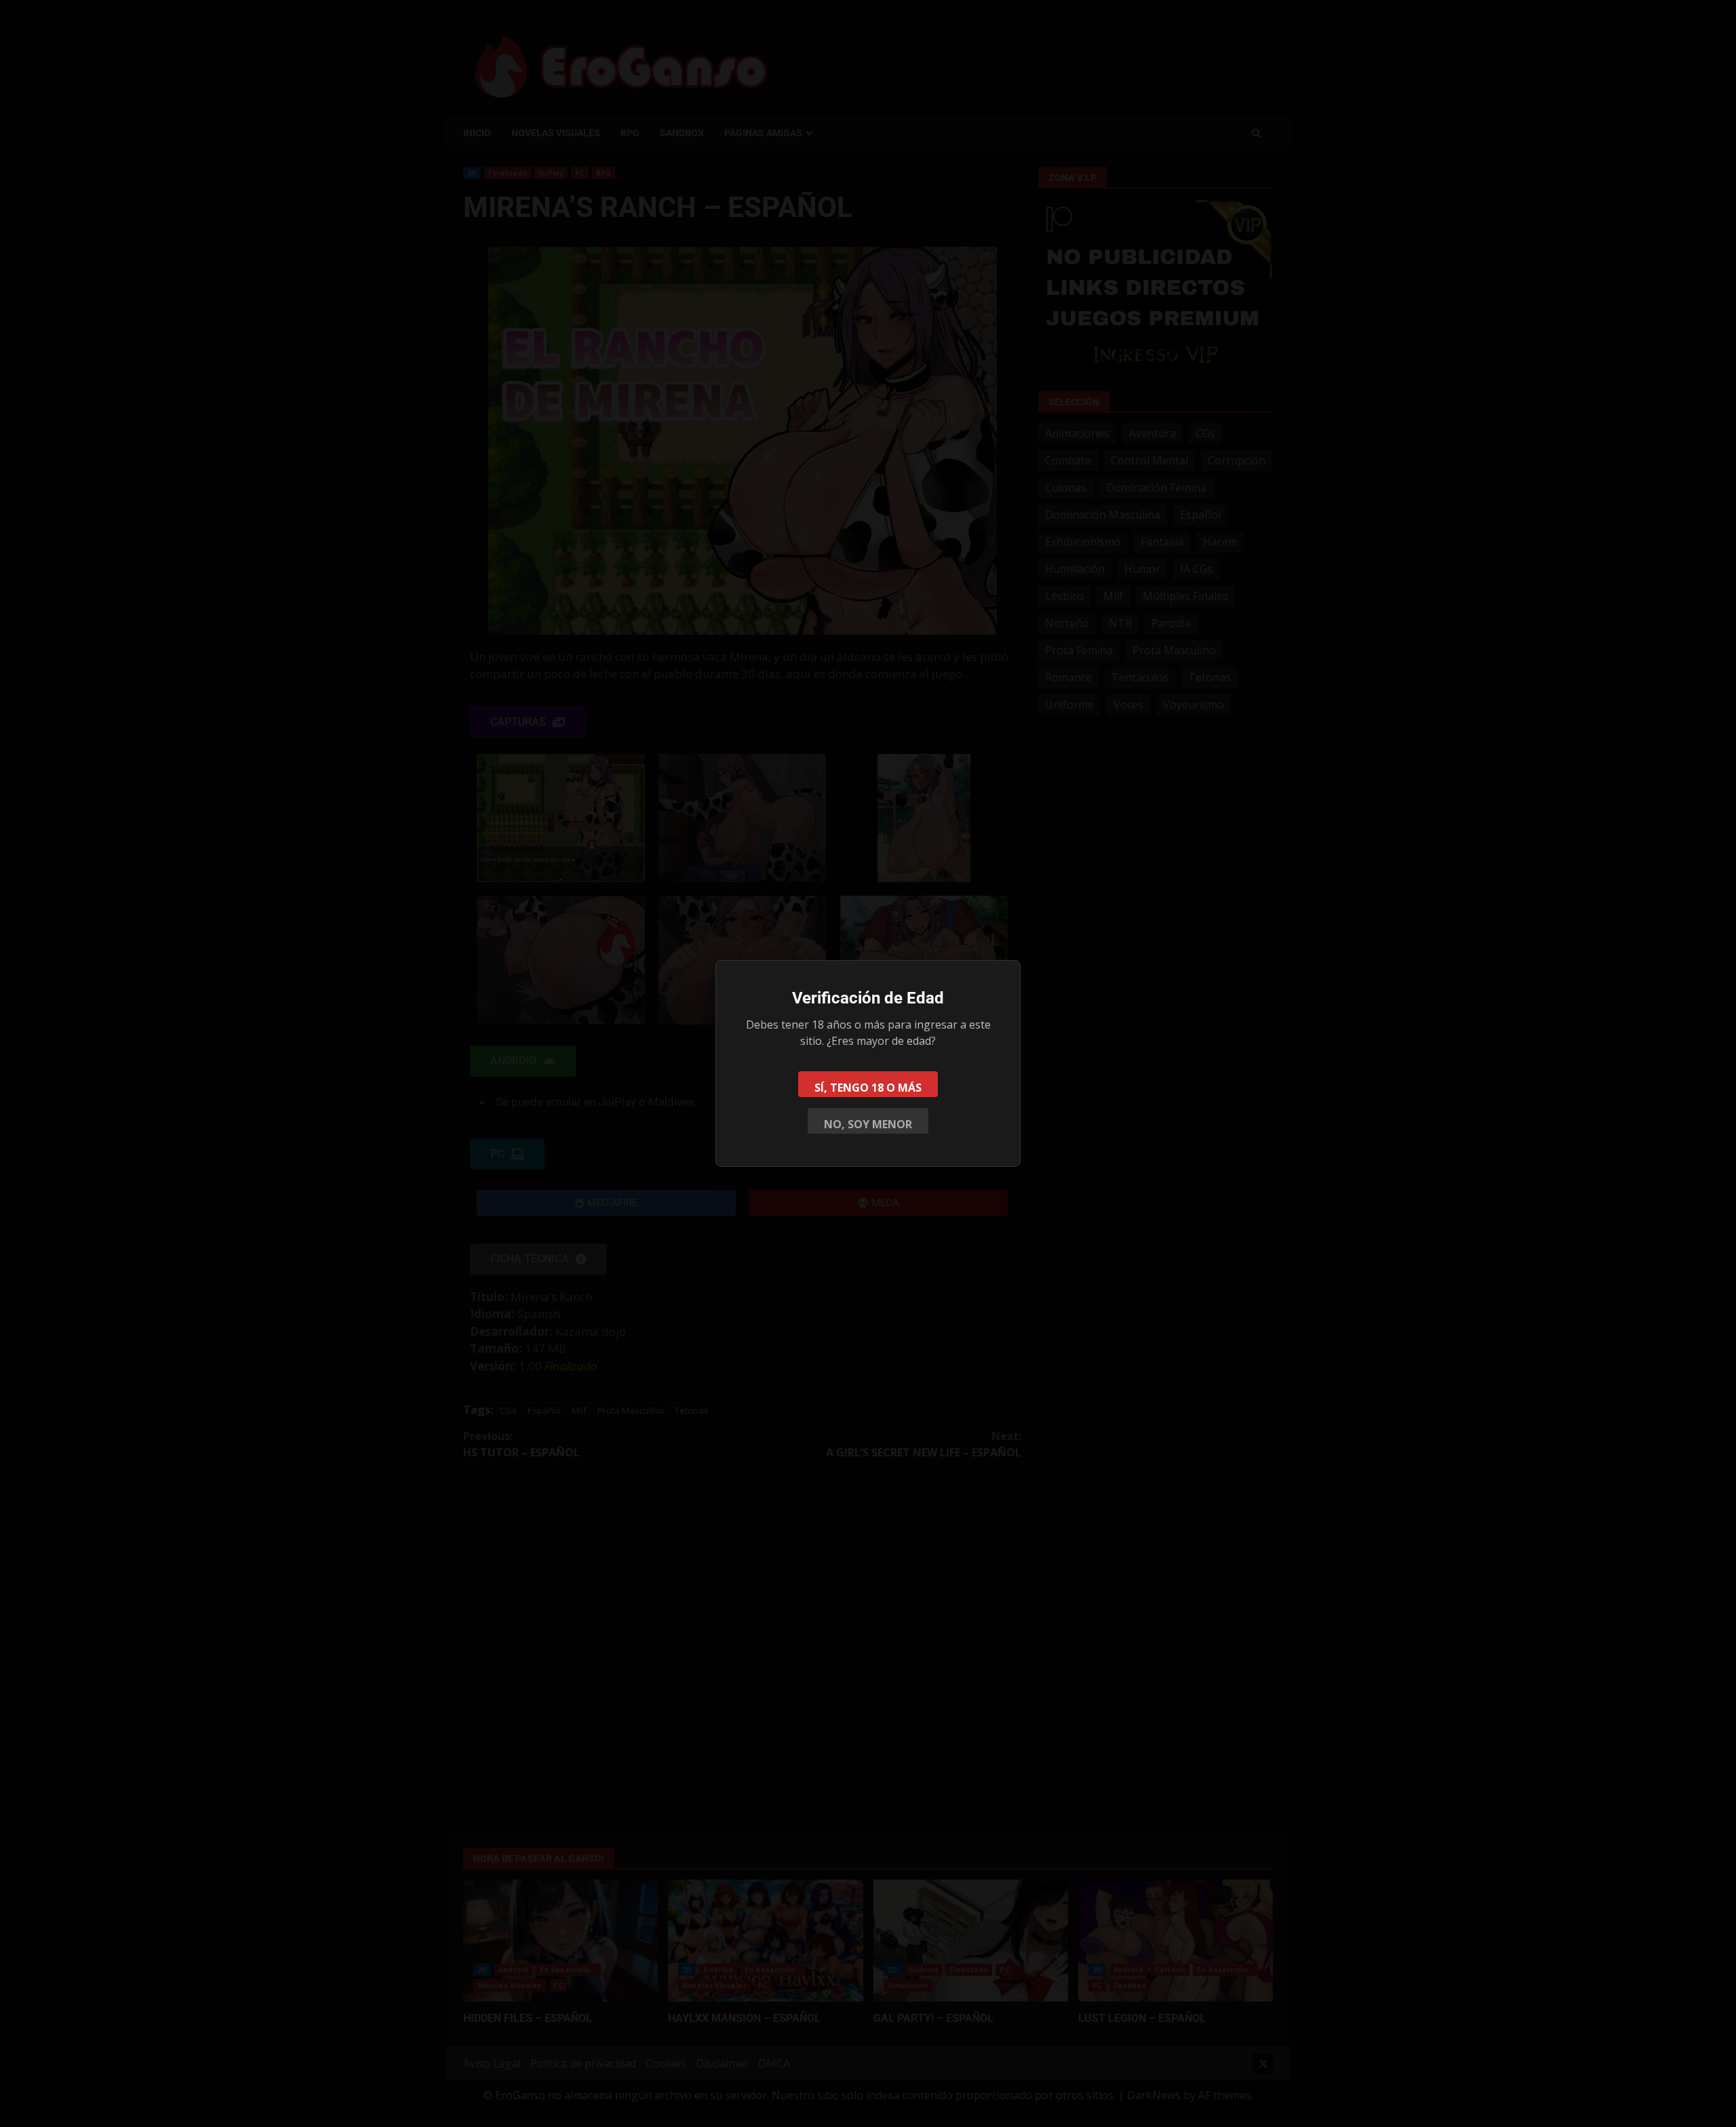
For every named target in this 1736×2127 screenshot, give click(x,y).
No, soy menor (868, 1124)
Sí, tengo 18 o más (868, 1088)
